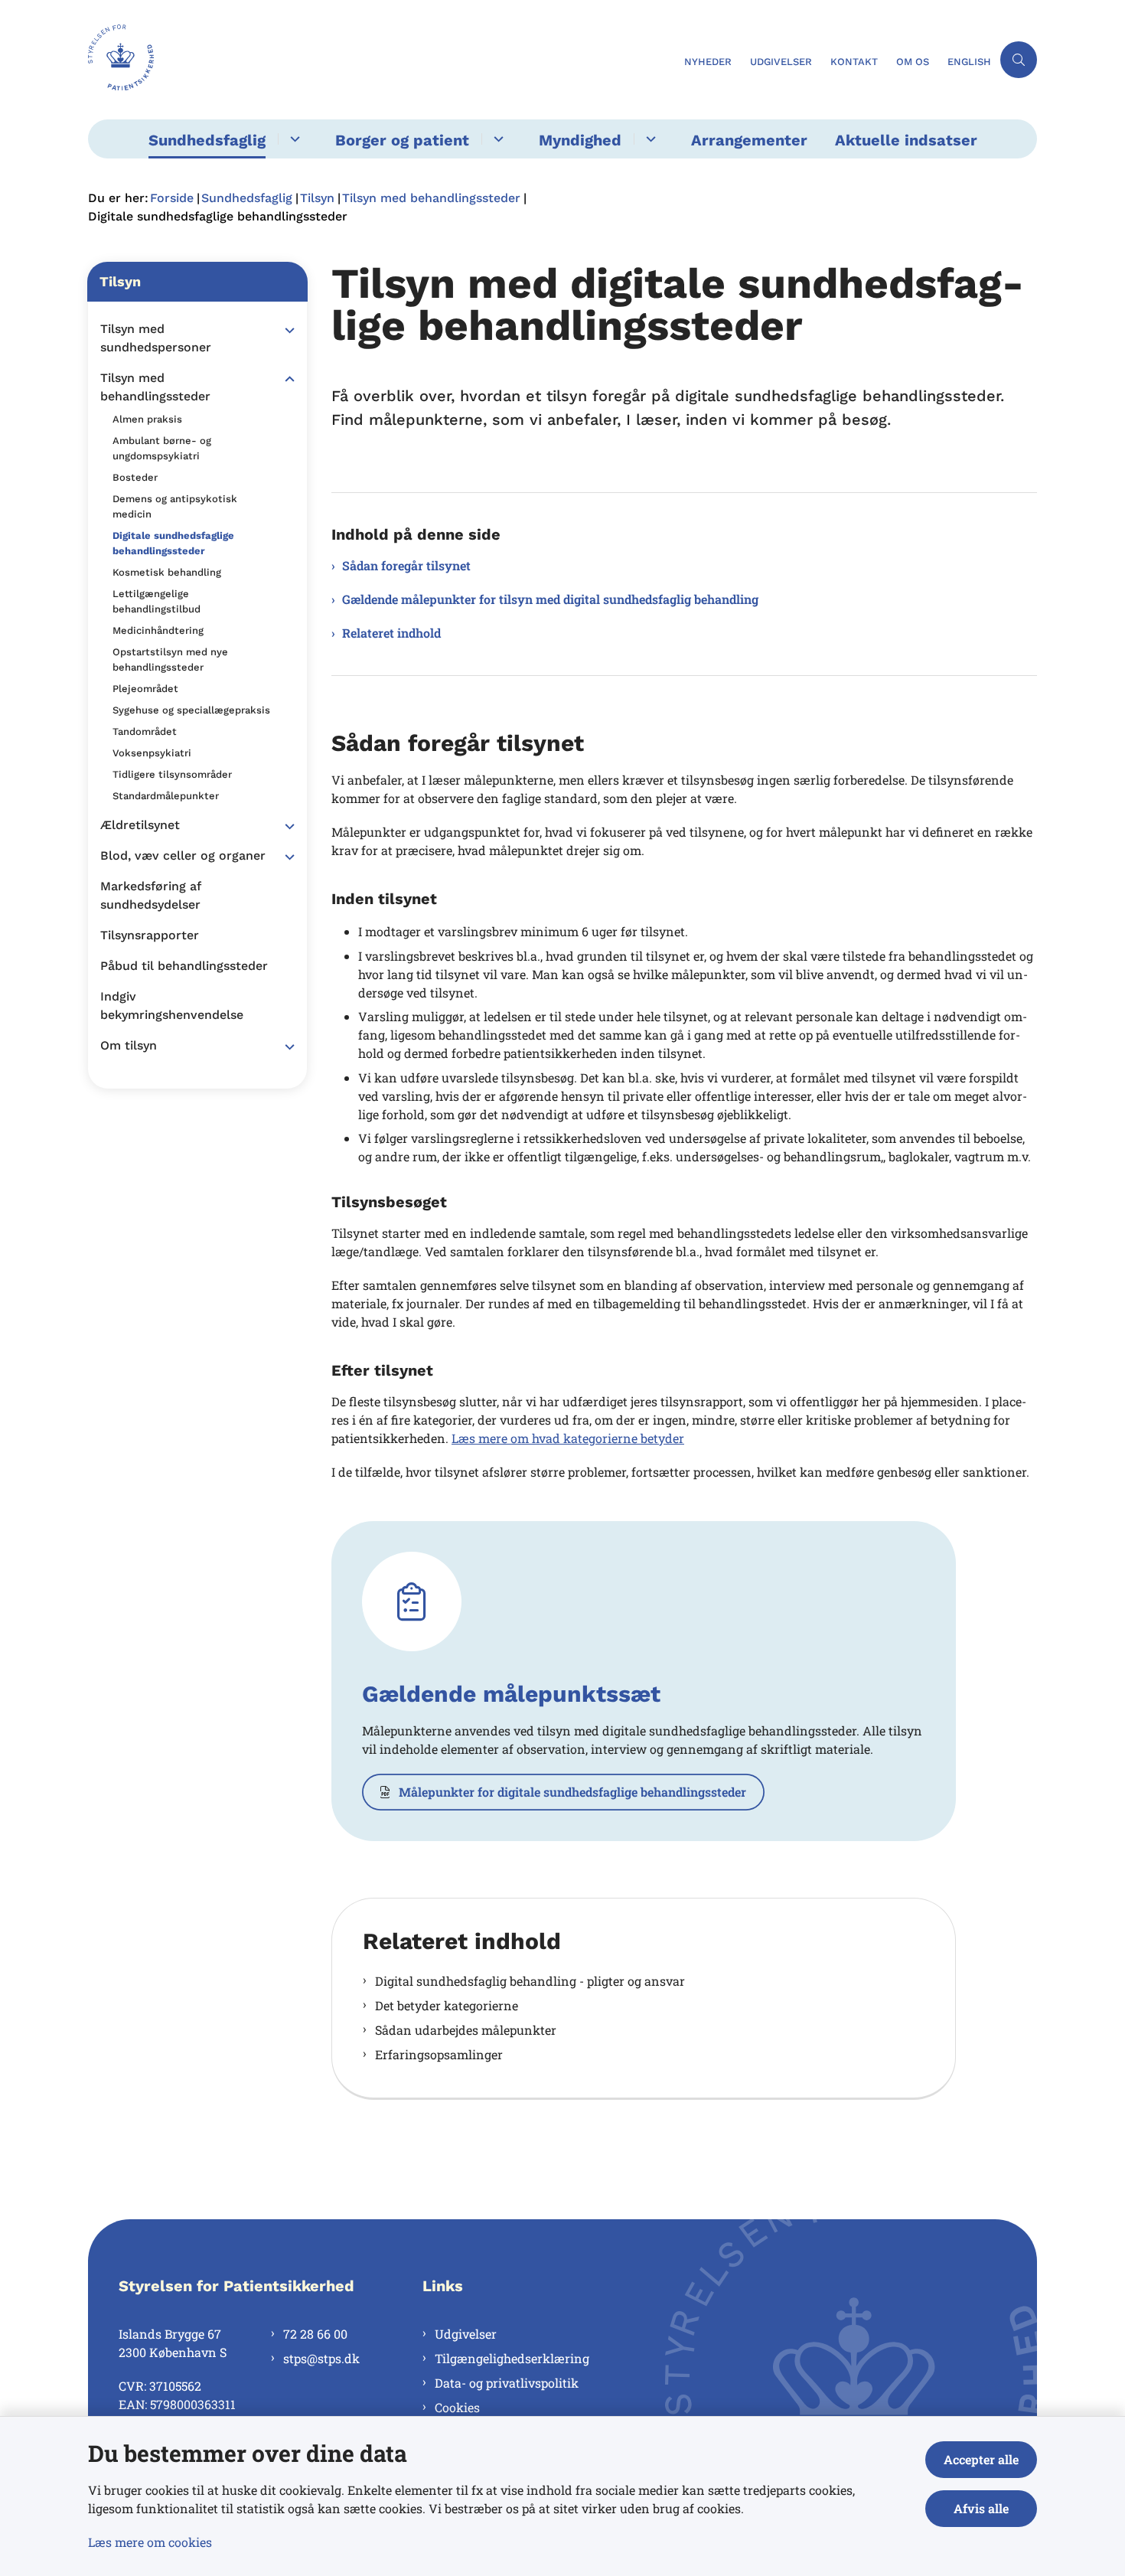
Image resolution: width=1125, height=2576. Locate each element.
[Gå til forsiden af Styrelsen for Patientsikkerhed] (382, 60)
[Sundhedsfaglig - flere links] (293, 139)
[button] (286, 330)
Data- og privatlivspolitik (507, 2383)
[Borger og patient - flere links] (496, 139)
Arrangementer (749, 140)
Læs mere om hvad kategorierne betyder (568, 1438)
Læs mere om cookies (150, 2542)
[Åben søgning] (1019, 60)
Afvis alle (981, 2508)
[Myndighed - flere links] (649, 139)
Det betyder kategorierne (447, 2005)
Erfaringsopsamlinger (439, 2054)
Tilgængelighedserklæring (512, 2358)
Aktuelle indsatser (906, 140)
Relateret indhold (391, 633)
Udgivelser (466, 2334)
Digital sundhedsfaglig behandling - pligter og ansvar (530, 1981)
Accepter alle (981, 2459)
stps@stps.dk (321, 2358)
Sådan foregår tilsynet (406, 565)
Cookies (457, 2407)
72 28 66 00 (315, 2334)
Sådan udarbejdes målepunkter (466, 2030)
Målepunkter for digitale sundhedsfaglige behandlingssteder (572, 1792)
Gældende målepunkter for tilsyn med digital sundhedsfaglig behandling (550, 599)
